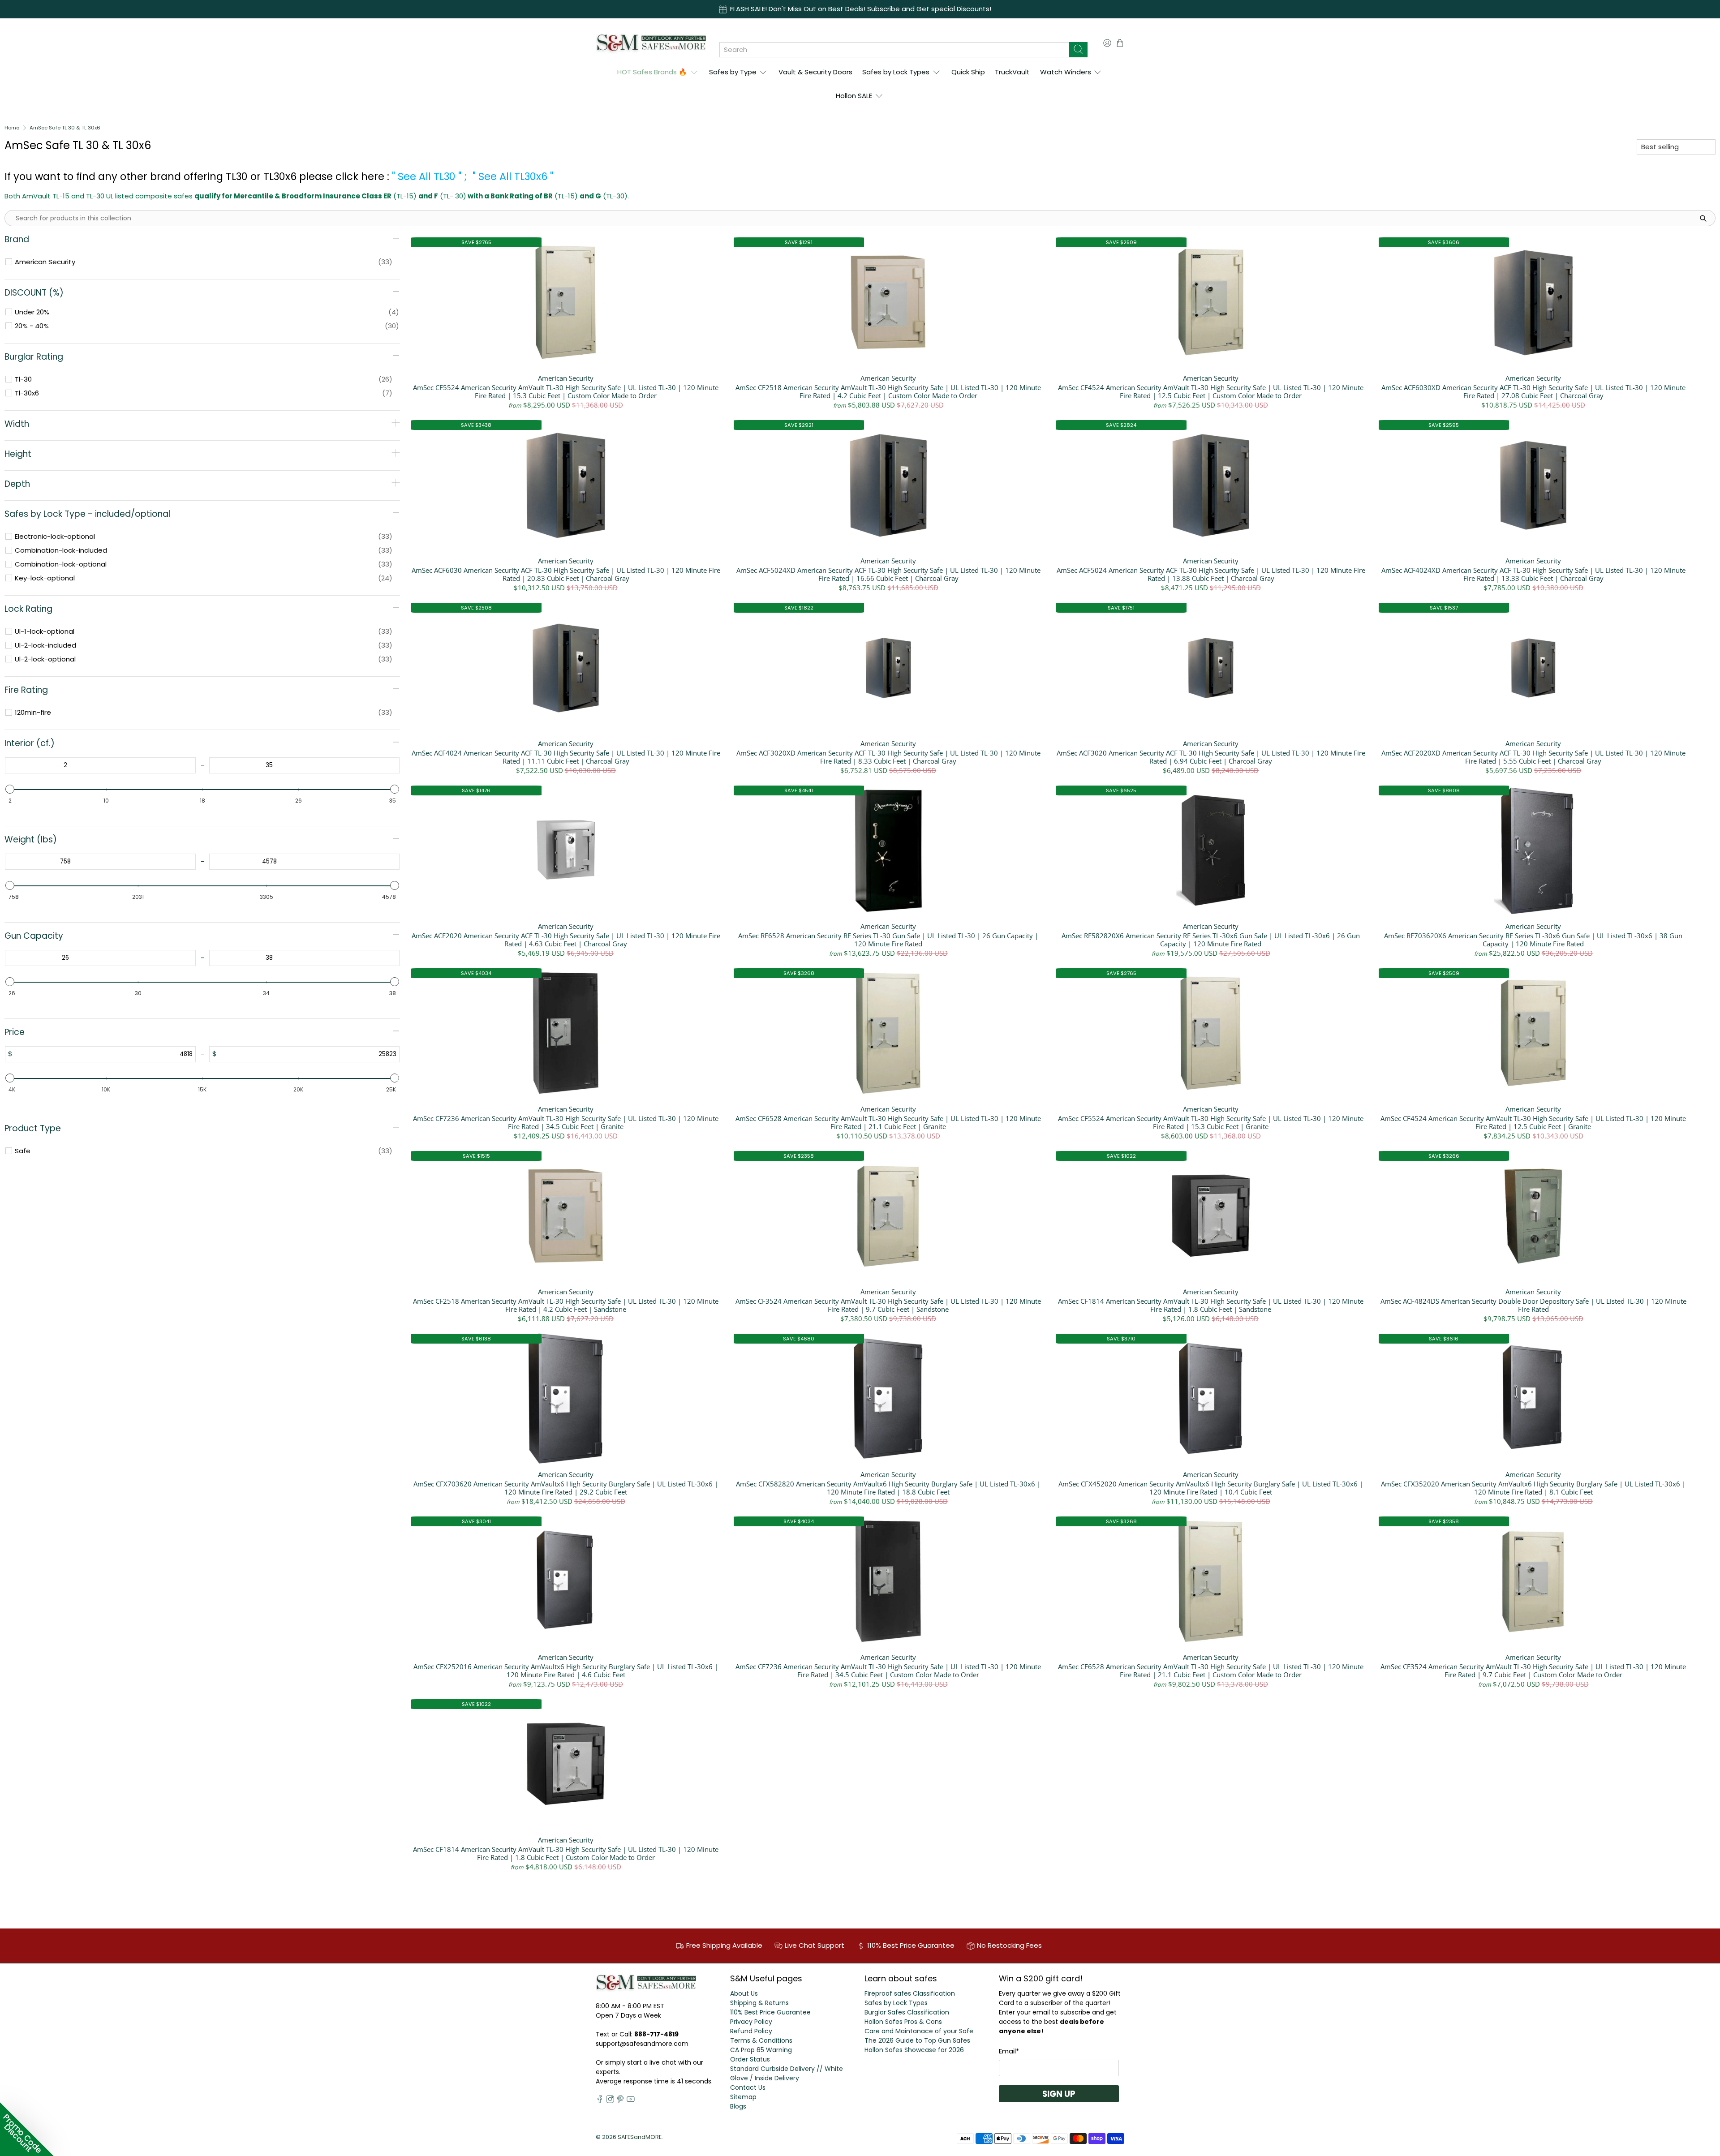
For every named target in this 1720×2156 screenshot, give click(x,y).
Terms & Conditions (761, 2040)
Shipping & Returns (759, 2003)
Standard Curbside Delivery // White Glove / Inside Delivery (787, 2073)
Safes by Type (733, 72)
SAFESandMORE (640, 2137)
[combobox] (894, 50)
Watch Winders (1066, 72)
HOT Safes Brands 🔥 (652, 72)
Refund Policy (751, 2031)
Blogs (738, 2106)
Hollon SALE (854, 96)
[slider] (10, 789)
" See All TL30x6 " (513, 176)
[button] (27, 2129)
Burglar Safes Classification (907, 2012)
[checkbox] (204, 262)
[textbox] (65, 765)
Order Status (750, 2059)
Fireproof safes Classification (910, 1993)
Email (1009, 2051)
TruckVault (1012, 72)
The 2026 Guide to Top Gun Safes (917, 2040)
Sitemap (743, 2097)
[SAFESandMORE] (651, 43)
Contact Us (748, 2087)
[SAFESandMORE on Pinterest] (620, 2101)
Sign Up (1059, 2094)
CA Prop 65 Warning (761, 2050)
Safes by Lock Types (896, 72)
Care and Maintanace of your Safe (919, 2031)
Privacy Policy (751, 2022)
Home (12, 128)
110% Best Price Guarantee (770, 2012)
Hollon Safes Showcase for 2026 (914, 2050)
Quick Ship (968, 72)
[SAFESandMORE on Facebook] (600, 2101)
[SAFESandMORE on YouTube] (631, 2101)
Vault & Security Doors (815, 72)
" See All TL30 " (427, 176)
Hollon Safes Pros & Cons (903, 2022)
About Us (744, 1993)
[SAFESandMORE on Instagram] (610, 2101)
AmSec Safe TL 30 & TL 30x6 (65, 128)
